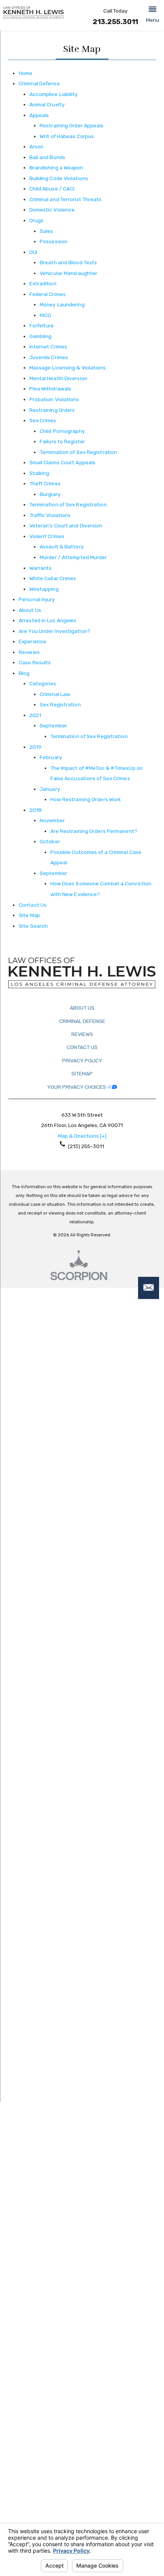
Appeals (39, 115)
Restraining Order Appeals (72, 125)
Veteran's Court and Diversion (66, 525)
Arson (37, 146)
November (52, 820)
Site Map (29, 915)
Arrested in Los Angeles (47, 620)
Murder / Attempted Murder (73, 557)
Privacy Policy (82, 1060)
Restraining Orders (52, 410)
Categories (43, 683)
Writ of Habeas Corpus (67, 136)
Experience (32, 641)
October (50, 841)
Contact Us (33, 905)
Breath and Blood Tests (68, 262)
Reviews (29, 652)
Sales (47, 231)
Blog (24, 673)
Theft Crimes (45, 483)
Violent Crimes (47, 536)
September (53, 725)
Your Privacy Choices (77, 1087)
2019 (35, 747)
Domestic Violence (52, 210)
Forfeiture (42, 325)
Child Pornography (62, 431)
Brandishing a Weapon (56, 168)
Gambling (41, 336)
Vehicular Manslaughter (68, 273)
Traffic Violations (50, 515)
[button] (153, 15)
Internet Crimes (48, 346)
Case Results (35, 662)
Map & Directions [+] (82, 1136)
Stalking (39, 473)
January (50, 789)
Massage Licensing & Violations (68, 368)
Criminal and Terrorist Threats (66, 199)
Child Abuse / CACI (52, 189)
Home (26, 73)
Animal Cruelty (47, 104)
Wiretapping (44, 589)
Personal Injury (37, 599)
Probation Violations (54, 399)
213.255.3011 (115, 22)
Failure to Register (62, 441)
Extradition (43, 283)
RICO (45, 315)
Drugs (37, 220)
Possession (54, 241)
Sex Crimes (43, 420)
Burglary (50, 494)
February (51, 757)
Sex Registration (60, 704)
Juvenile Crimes (49, 357)
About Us (30, 610)
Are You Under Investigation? (55, 631)
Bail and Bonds (47, 157)
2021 (35, 715)
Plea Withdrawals (51, 389)
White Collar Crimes (53, 578)
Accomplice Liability (54, 94)
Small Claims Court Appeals (63, 462)
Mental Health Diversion (58, 378)
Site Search (33, 926)
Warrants (41, 568)
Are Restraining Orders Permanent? (94, 831)
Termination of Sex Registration (78, 452)
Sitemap (82, 1073)
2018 (35, 810)
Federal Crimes (47, 294)
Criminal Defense (39, 83)
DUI (33, 252)
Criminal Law (55, 694)
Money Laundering (62, 304)
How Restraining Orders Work (86, 799)
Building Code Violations (59, 178)
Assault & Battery (62, 546)
